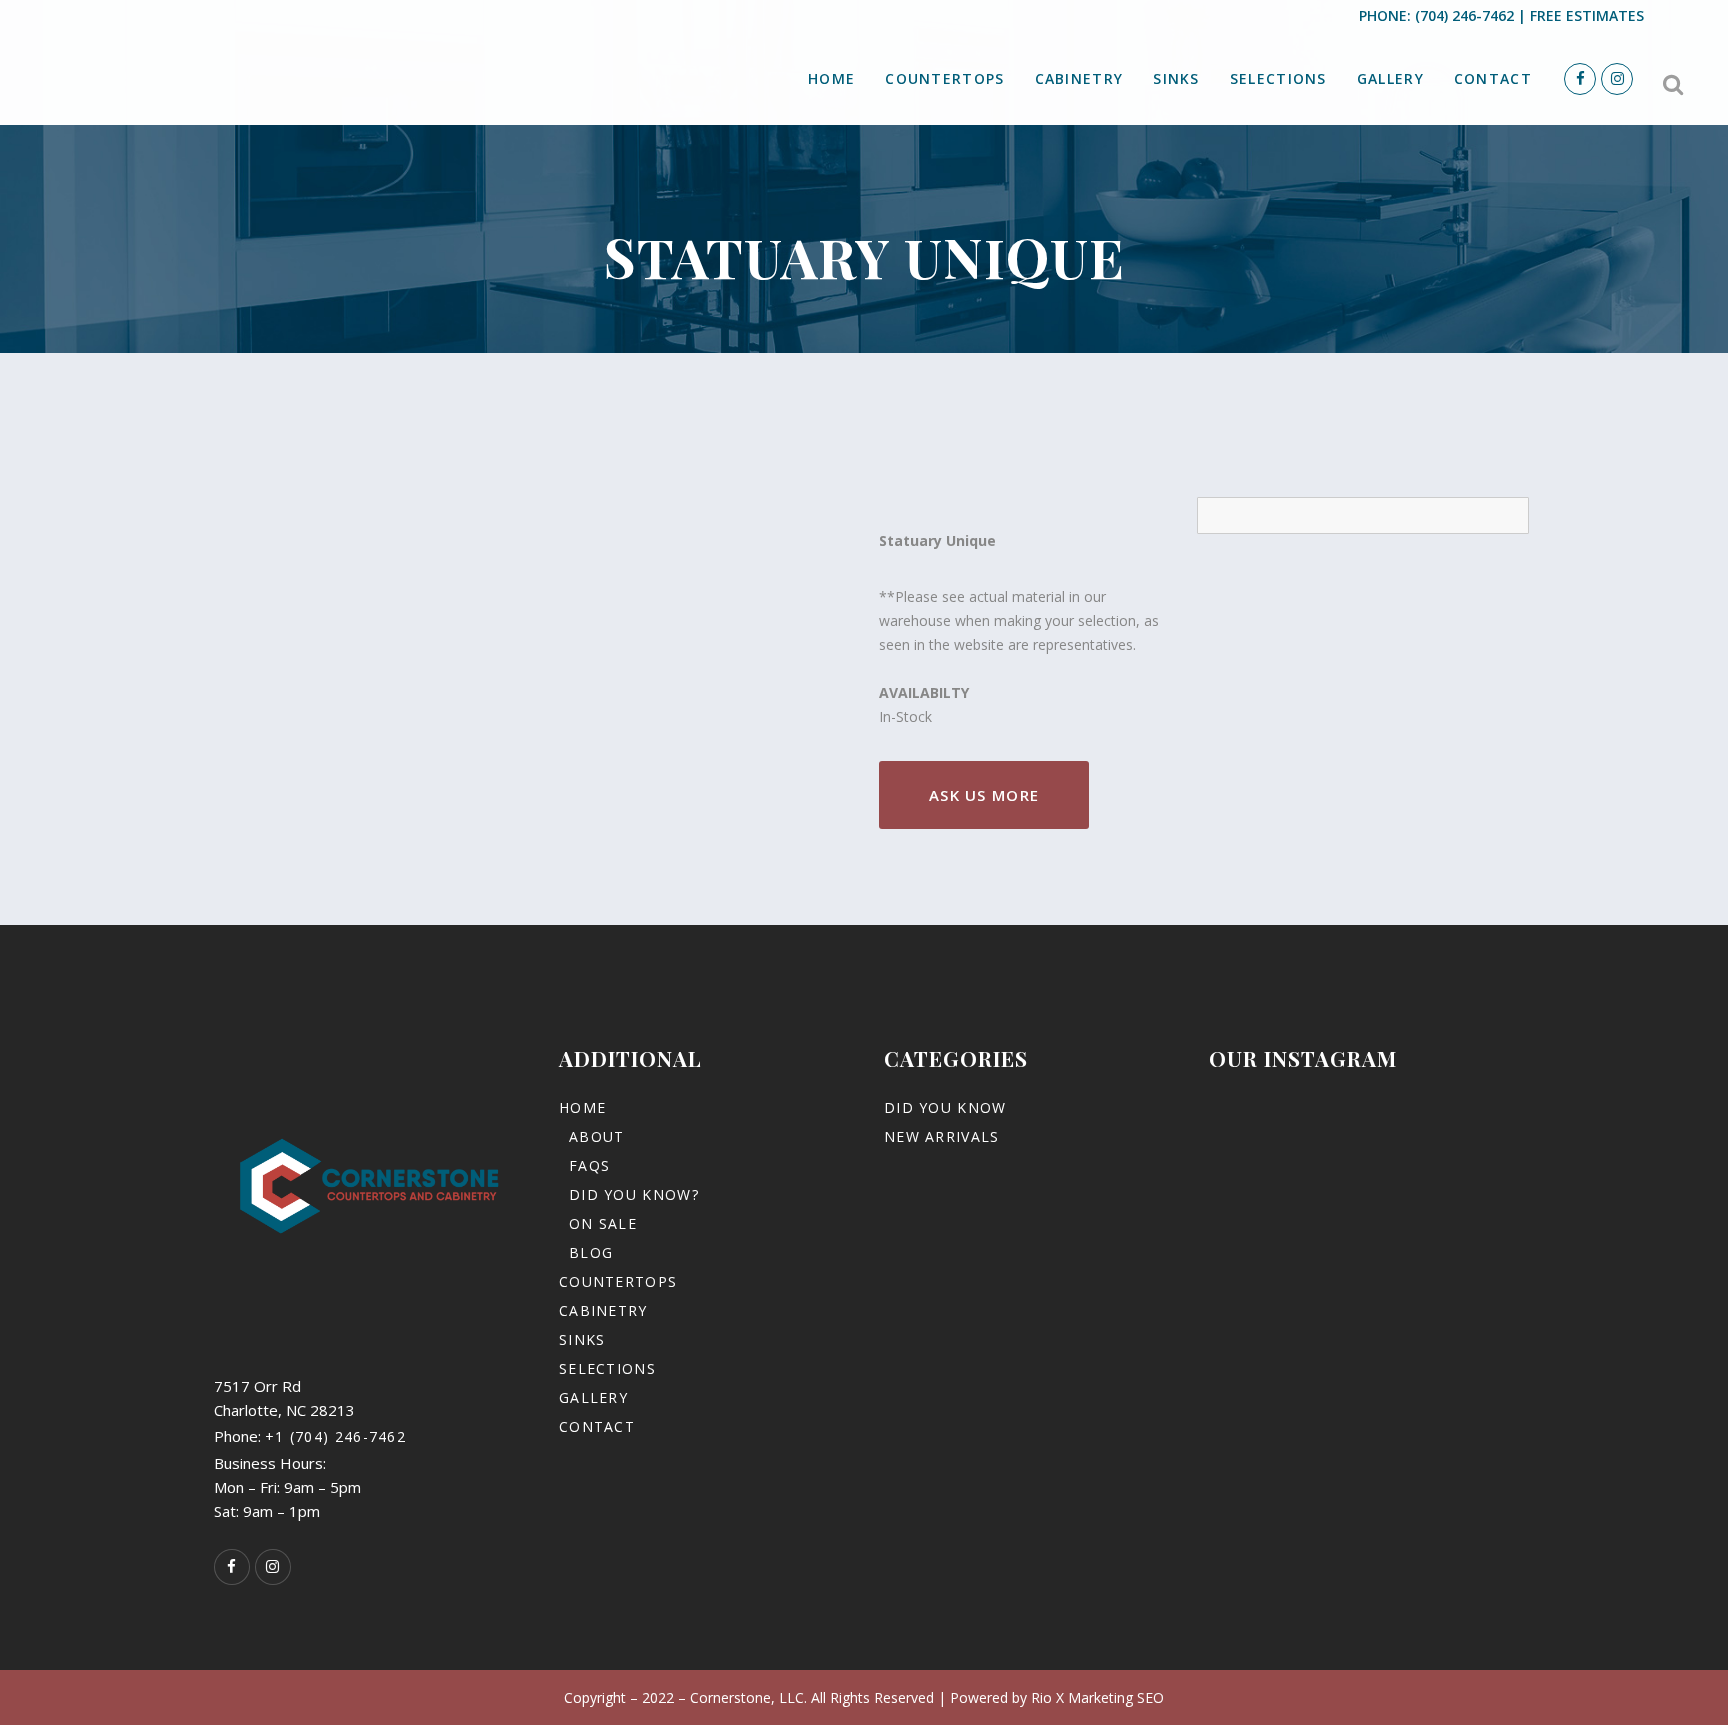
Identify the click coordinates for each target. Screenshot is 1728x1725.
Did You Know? (634, 1194)
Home (582, 1107)
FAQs (589, 1165)
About (597, 1136)
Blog (591, 1252)
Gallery (593, 1397)
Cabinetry (603, 1310)
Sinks (582, 1339)
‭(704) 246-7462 (1464, 15)
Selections (607, 1368)
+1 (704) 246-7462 (335, 1436)
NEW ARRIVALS (942, 1136)
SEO (1150, 1697)
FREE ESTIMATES (1587, 15)
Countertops (618, 1281)
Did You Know (945, 1107)
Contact (597, 1426)
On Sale (603, 1223)
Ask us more (984, 795)
